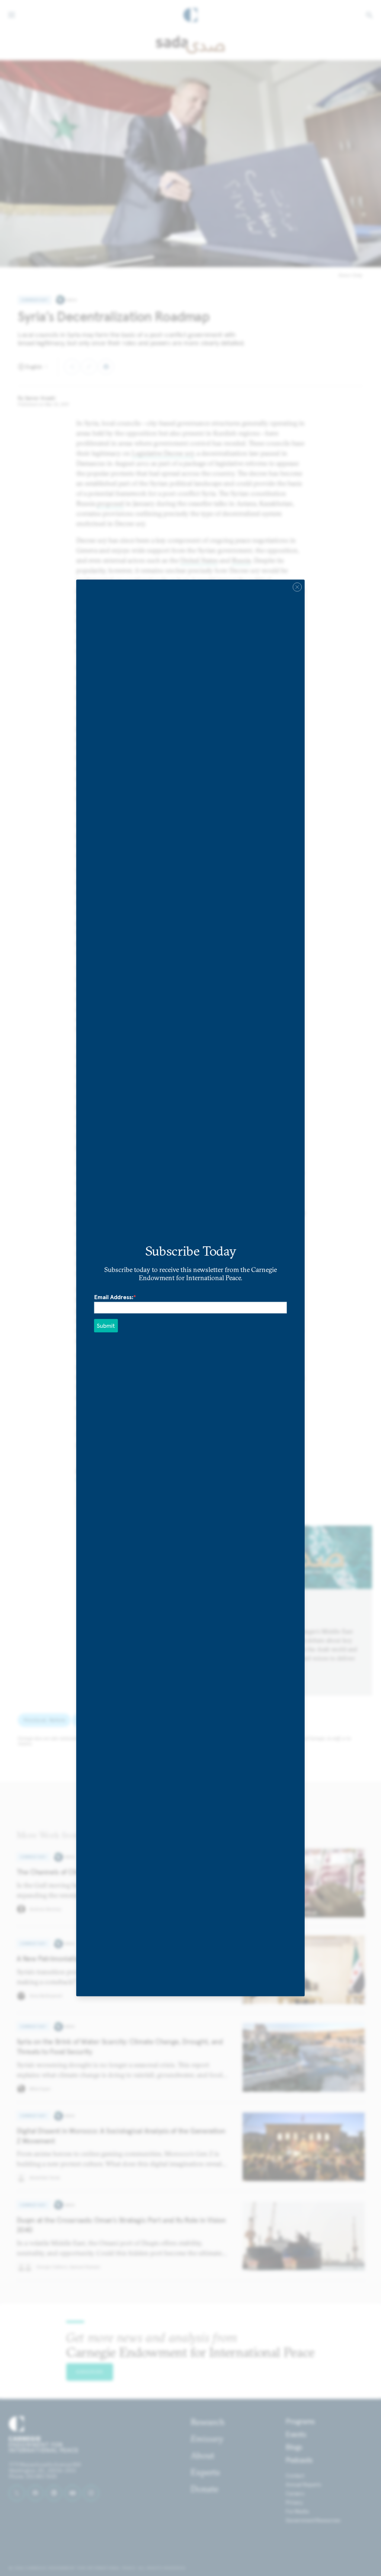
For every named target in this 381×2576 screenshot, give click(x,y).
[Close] (297, 587)
